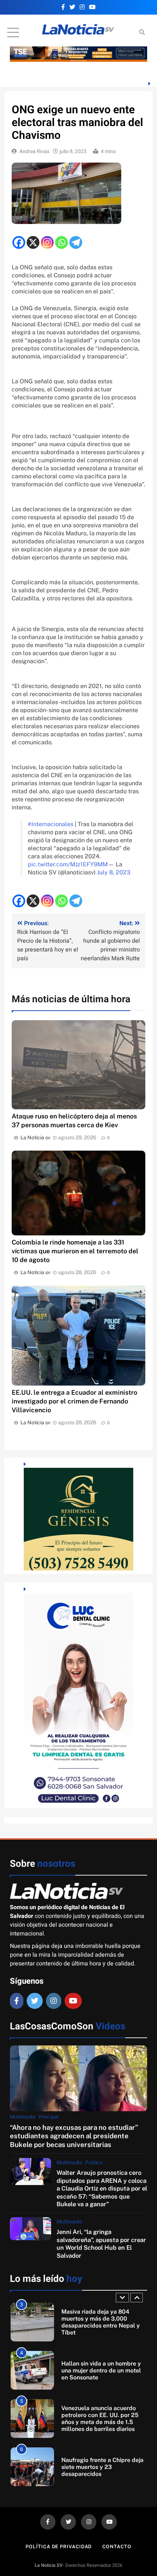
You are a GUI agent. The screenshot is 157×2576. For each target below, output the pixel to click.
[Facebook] (19, 242)
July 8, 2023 (114, 872)
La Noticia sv (35, 1137)
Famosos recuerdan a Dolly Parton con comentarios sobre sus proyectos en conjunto (102, 2467)
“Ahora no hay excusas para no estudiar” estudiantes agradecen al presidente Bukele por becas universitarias (74, 2136)
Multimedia (23, 2117)
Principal (49, 2117)
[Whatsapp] (62, 242)
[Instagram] (47, 242)
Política (94, 2162)
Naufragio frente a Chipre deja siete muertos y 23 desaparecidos (102, 2419)
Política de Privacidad (59, 2547)
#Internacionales (51, 824)
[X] (33, 242)
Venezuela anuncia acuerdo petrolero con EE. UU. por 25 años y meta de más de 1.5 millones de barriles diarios (100, 2370)
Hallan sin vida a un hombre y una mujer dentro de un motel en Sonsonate (101, 2322)
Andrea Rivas (34, 151)
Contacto (117, 2547)
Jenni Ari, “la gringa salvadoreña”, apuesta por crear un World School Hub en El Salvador (101, 2243)
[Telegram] (76, 242)
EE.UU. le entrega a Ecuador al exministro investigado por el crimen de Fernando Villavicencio (74, 1401)
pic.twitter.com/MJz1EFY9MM (68, 864)
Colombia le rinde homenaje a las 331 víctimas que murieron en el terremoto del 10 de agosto (75, 1251)
